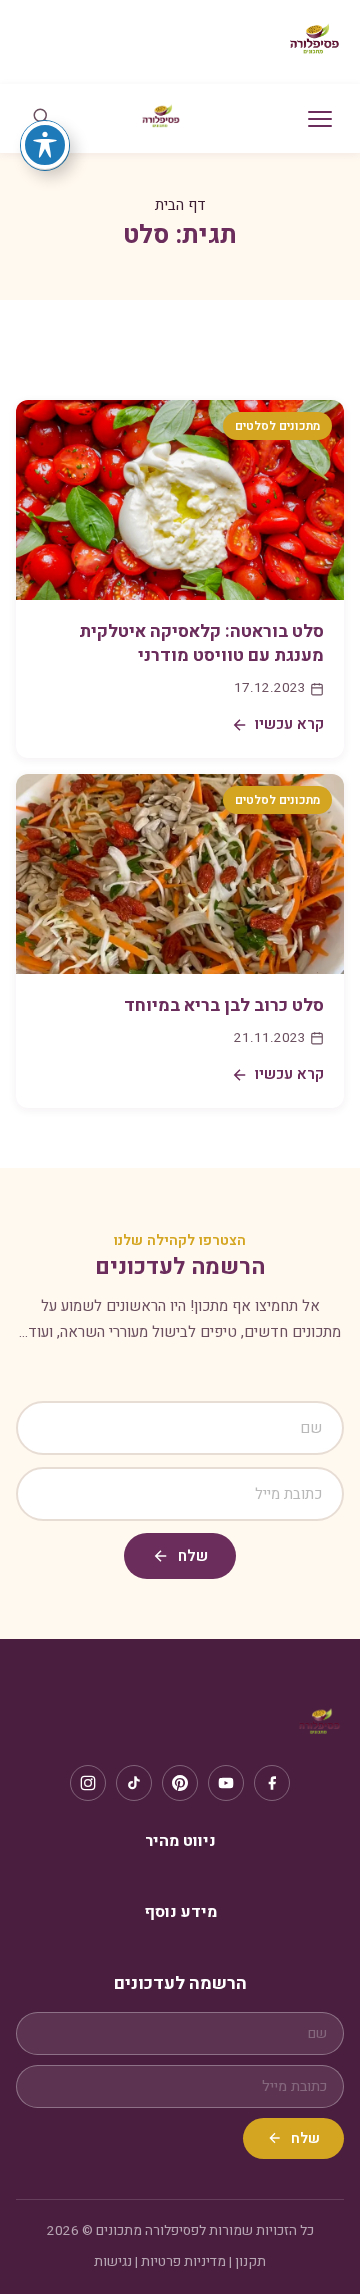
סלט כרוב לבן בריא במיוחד (224, 1005)
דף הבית (180, 205)
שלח (193, 1556)
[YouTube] (226, 1783)
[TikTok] (134, 1783)
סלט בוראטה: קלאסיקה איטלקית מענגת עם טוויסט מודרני (201, 644)
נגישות (113, 2262)
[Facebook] (272, 1783)
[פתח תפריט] (320, 119)
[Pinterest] (180, 1783)
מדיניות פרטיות (183, 2262)
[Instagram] (88, 1783)
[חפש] (41, 119)
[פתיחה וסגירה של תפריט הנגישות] (45, 145)
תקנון (250, 2262)
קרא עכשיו (289, 724)
